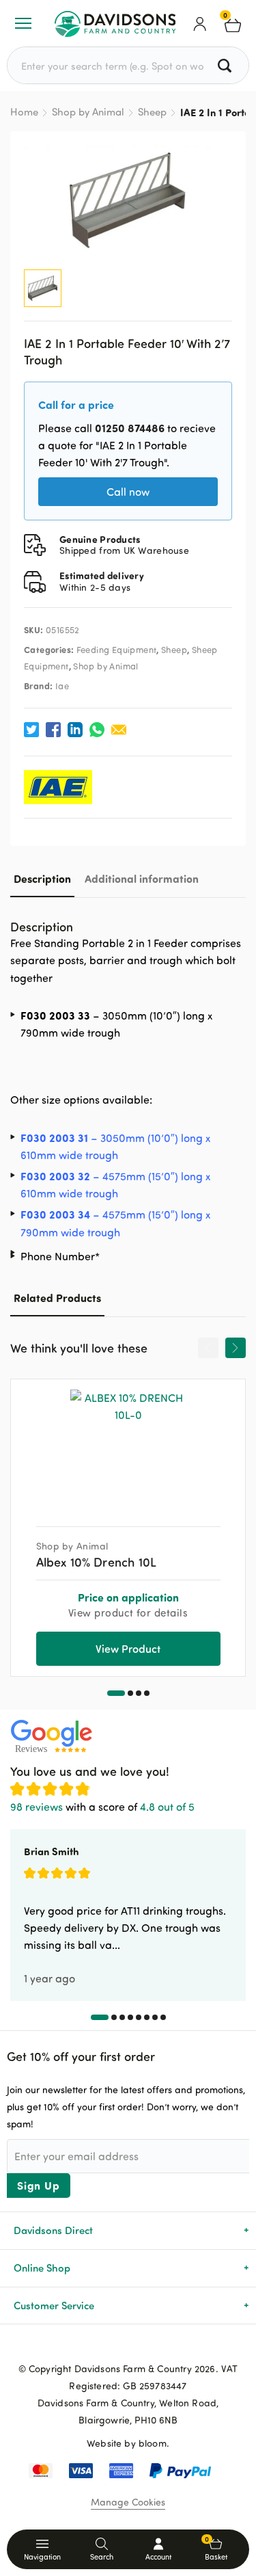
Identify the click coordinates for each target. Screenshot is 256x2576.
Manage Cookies (128, 2502)
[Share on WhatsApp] (97, 730)
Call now (128, 492)
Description (42, 878)
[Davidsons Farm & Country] (115, 23)
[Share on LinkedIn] (75, 730)
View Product (128, 1648)
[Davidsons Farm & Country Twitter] (128, 2346)
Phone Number (60, 1256)
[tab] (42, 878)
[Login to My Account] (200, 23)
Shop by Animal (88, 112)
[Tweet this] (31, 730)
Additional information (142, 878)
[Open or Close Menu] (23, 23)
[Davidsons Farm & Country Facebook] (106, 2346)
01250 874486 (130, 428)
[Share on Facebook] (53, 730)
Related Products (57, 1298)
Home (24, 112)
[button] (116, 1693)
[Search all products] (226, 65)
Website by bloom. (128, 2443)
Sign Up (39, 2185)
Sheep (152, 112)
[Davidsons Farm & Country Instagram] (150, 2346)
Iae (62, 686)
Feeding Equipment (117, 650)
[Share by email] (119, 730)
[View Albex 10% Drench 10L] (128, 1448)
